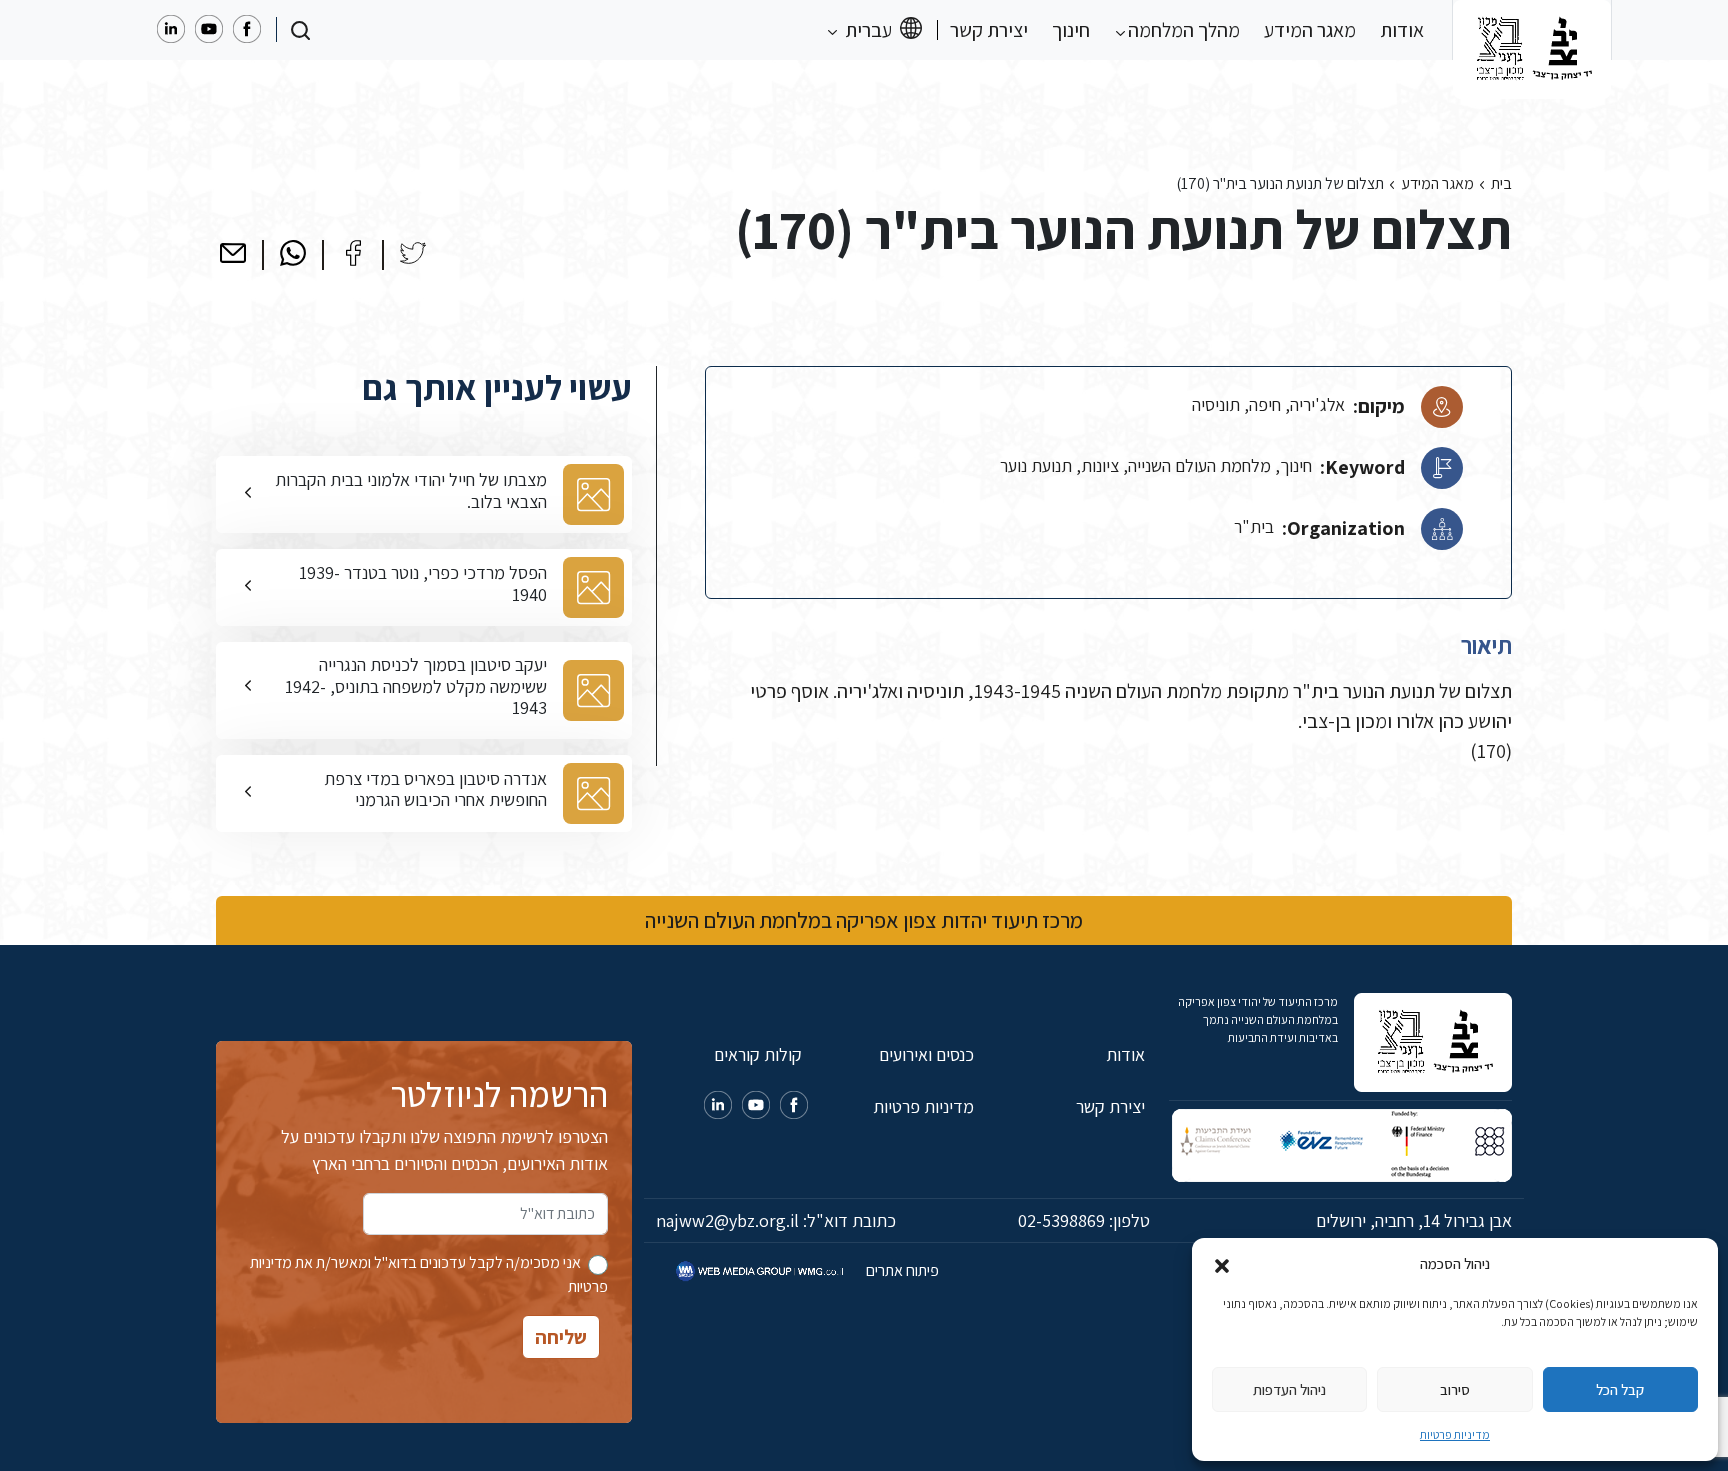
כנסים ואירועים (926, 1054)
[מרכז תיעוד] (1532, 30)
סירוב (1455, 1389)
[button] (1222, 1264)
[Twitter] (413, 253)
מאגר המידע (1310, 30)
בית (1501, 183)
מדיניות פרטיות (1455, 1434)
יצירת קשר (989, 30)
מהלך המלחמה (1182, 30)
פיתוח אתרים (901, 1270)
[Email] (233, 253)
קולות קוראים (758, 1054)
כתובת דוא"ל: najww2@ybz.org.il (776, 1220)
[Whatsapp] (293, 253)
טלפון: (1084, 1220)
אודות (1402, 30)
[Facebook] (353, 253)
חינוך (1071, 30)
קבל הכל (1620, 1389)
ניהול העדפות (1289, 1389)
